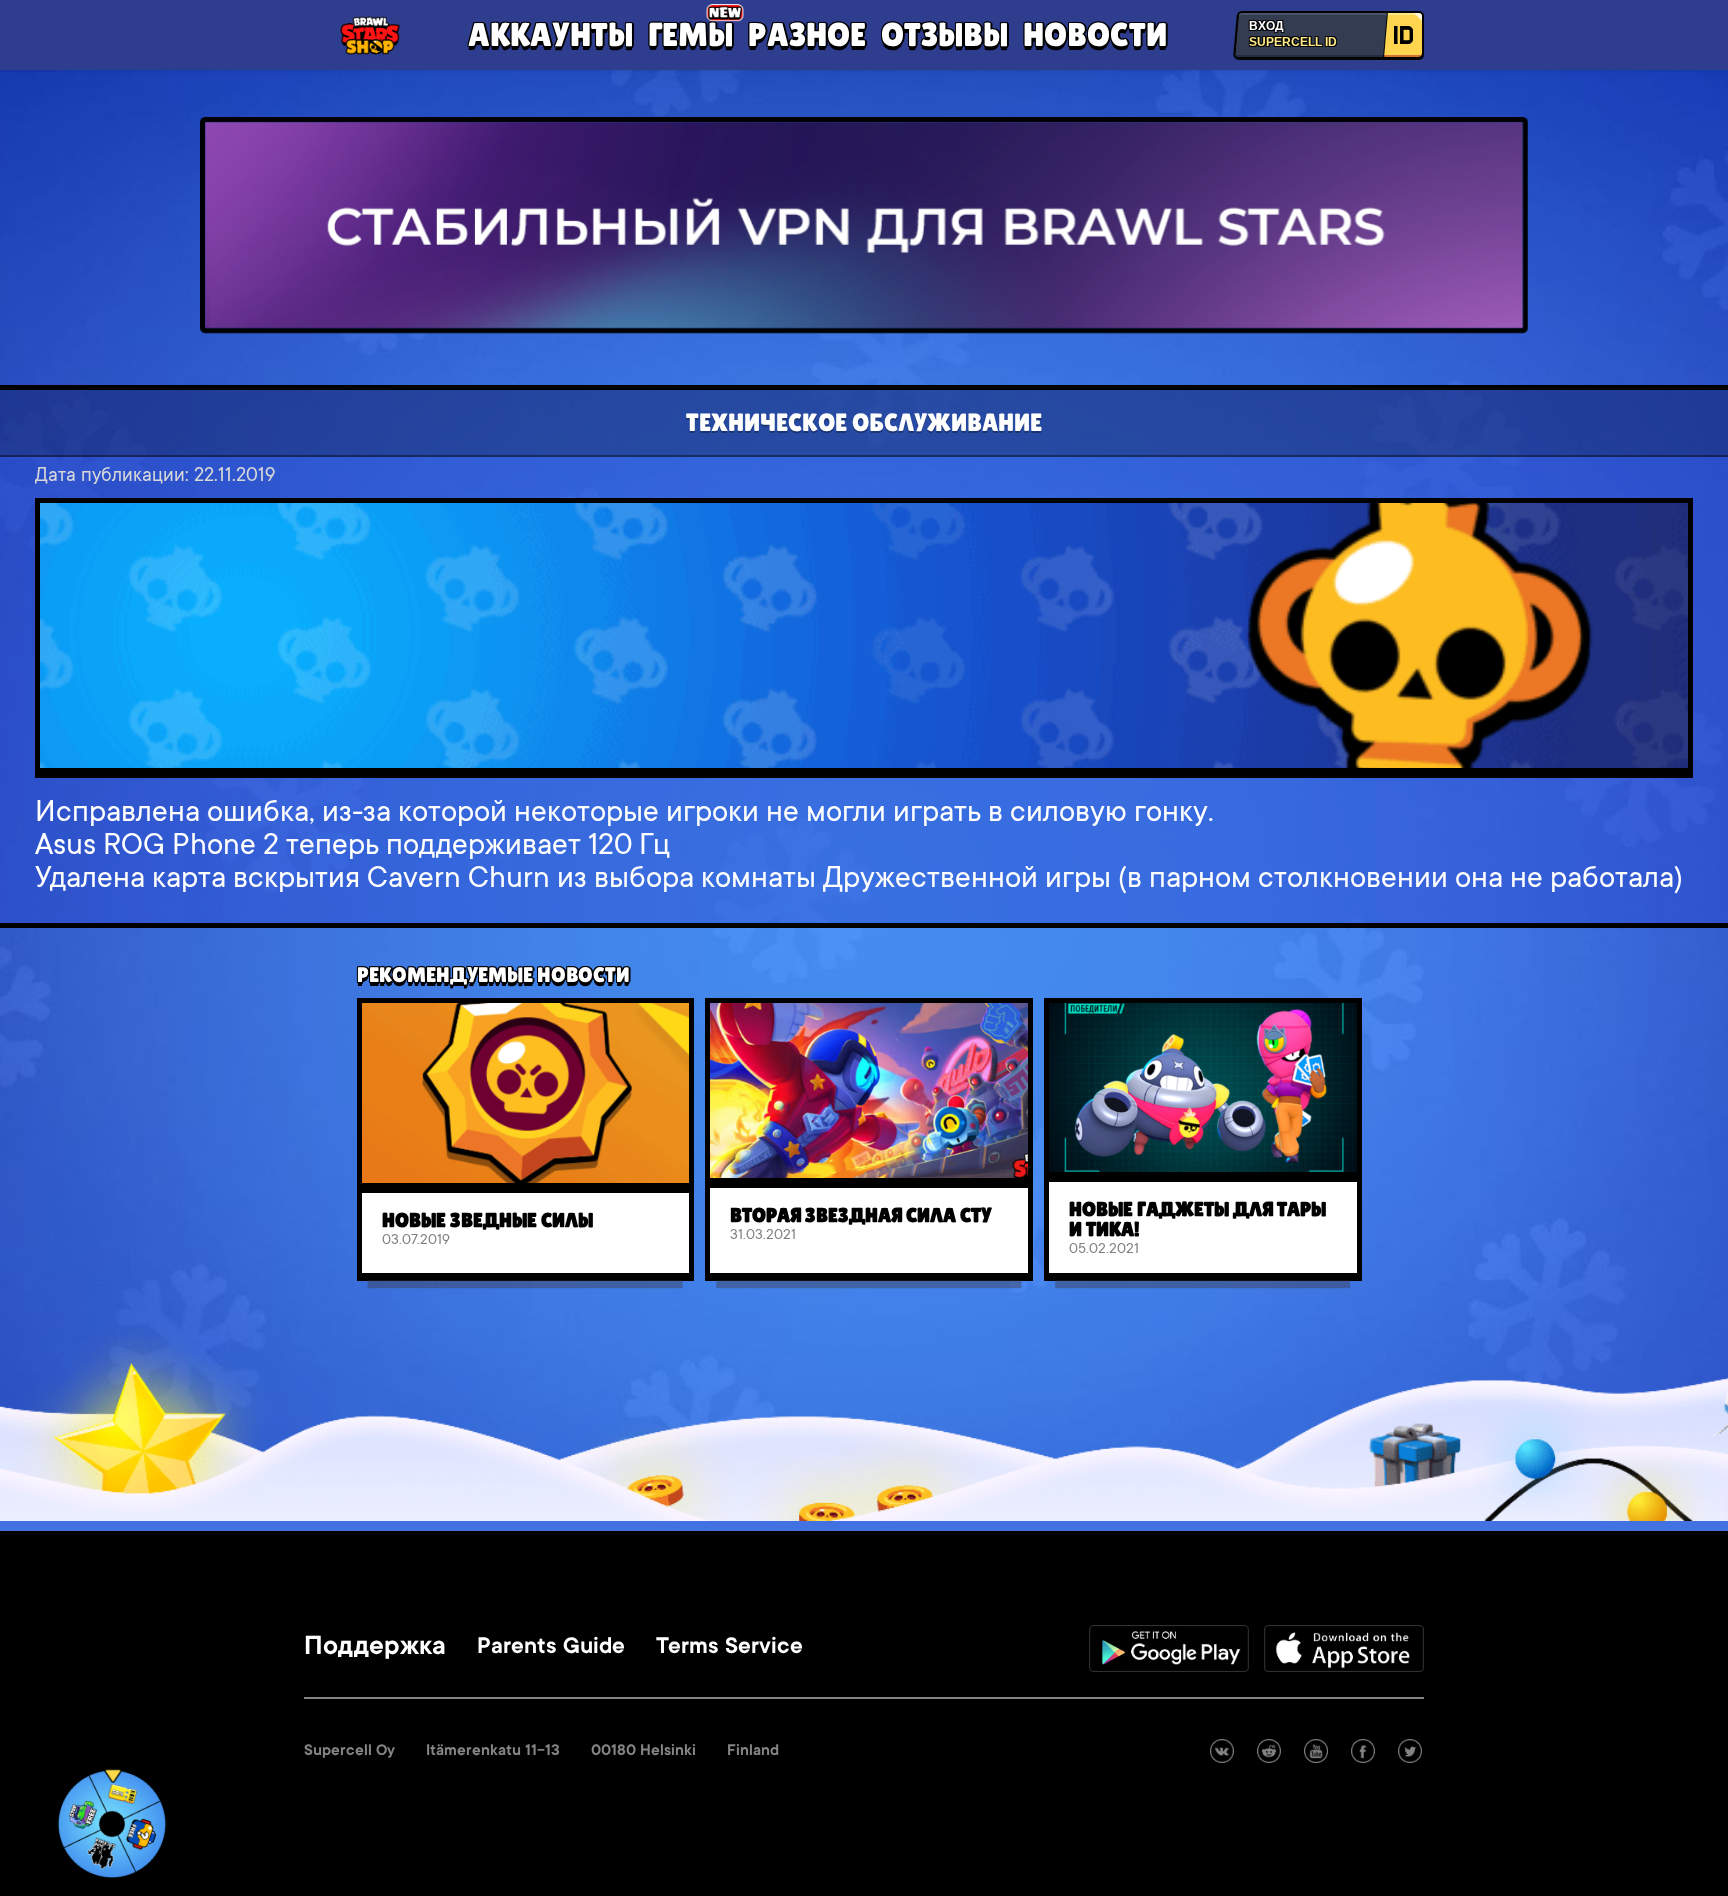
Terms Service (729, 1648)
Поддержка (375, 1648)
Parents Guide (551, 1648)
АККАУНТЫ (550, 34)
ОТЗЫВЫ (944, 34)
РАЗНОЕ (807, 34)
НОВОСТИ (1095, 34)
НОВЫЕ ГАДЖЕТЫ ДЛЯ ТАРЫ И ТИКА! (1197, 1219)
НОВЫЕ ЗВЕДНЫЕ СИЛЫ (487, 1220)
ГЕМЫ (690, 34)
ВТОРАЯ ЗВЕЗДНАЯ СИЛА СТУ (861, 1215)
